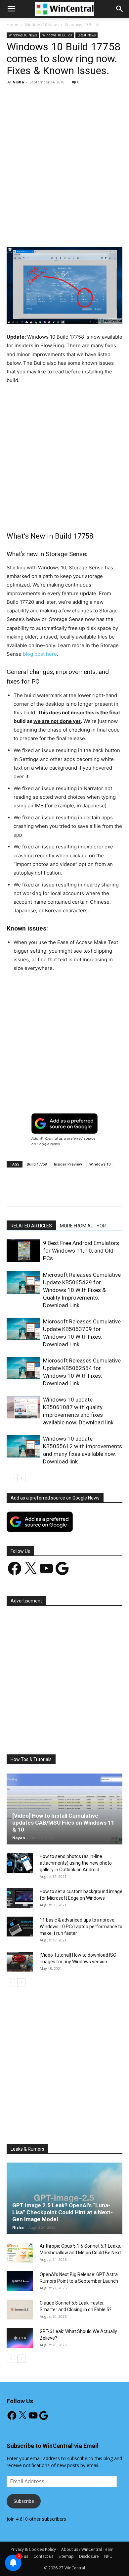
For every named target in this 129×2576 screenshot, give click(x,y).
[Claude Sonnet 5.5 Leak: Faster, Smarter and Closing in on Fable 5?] (20, 2310)
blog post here (40, 654)
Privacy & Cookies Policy (33, 2549)
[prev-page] (11, 1478)
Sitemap (66, 2556)
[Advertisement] (64, 158)
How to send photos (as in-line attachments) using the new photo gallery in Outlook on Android (76, 1863)
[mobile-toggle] (11, 9)
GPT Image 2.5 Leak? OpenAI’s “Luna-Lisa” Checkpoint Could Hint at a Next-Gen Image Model (63, 2212)
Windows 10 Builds (83, 25)
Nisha (18, 82)
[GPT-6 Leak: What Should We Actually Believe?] (20, 2338)
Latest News (86, 35)
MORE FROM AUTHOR (83, 1226)
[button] (120, 9)
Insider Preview (68, 1164)
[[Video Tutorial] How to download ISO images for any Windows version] (20, 1962)
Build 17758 (37, 1164)
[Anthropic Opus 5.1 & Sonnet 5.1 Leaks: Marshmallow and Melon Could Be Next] (20, 2253)
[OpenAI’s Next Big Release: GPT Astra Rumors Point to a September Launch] (20, 2281)
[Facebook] (34, 231)
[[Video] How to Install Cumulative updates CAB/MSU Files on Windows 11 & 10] (64, 1809)
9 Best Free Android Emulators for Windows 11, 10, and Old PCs (81, 1251)
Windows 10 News (42, 25)
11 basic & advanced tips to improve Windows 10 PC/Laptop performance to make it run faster (81, 1927)
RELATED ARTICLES (31, 1226)
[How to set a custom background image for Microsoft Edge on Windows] (20, 1898)
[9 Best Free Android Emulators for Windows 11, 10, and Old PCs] (23, 1251)
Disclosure (89, 2556)
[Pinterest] (64, 231)
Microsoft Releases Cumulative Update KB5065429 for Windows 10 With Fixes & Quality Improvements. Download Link (82, 1290)
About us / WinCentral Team (87, 2549)
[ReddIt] (110, 231)
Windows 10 (100, 1164)
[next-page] (21, 1478)
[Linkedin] (95, 231)
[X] (49, 231)
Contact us (43, 2556)
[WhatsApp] (80, 231)
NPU (108, 2556)
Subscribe (24, 2501)
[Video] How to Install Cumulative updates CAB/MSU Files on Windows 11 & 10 (63, 1823)
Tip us (22, 2556)
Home (12, 25)
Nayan (19, 1838)
